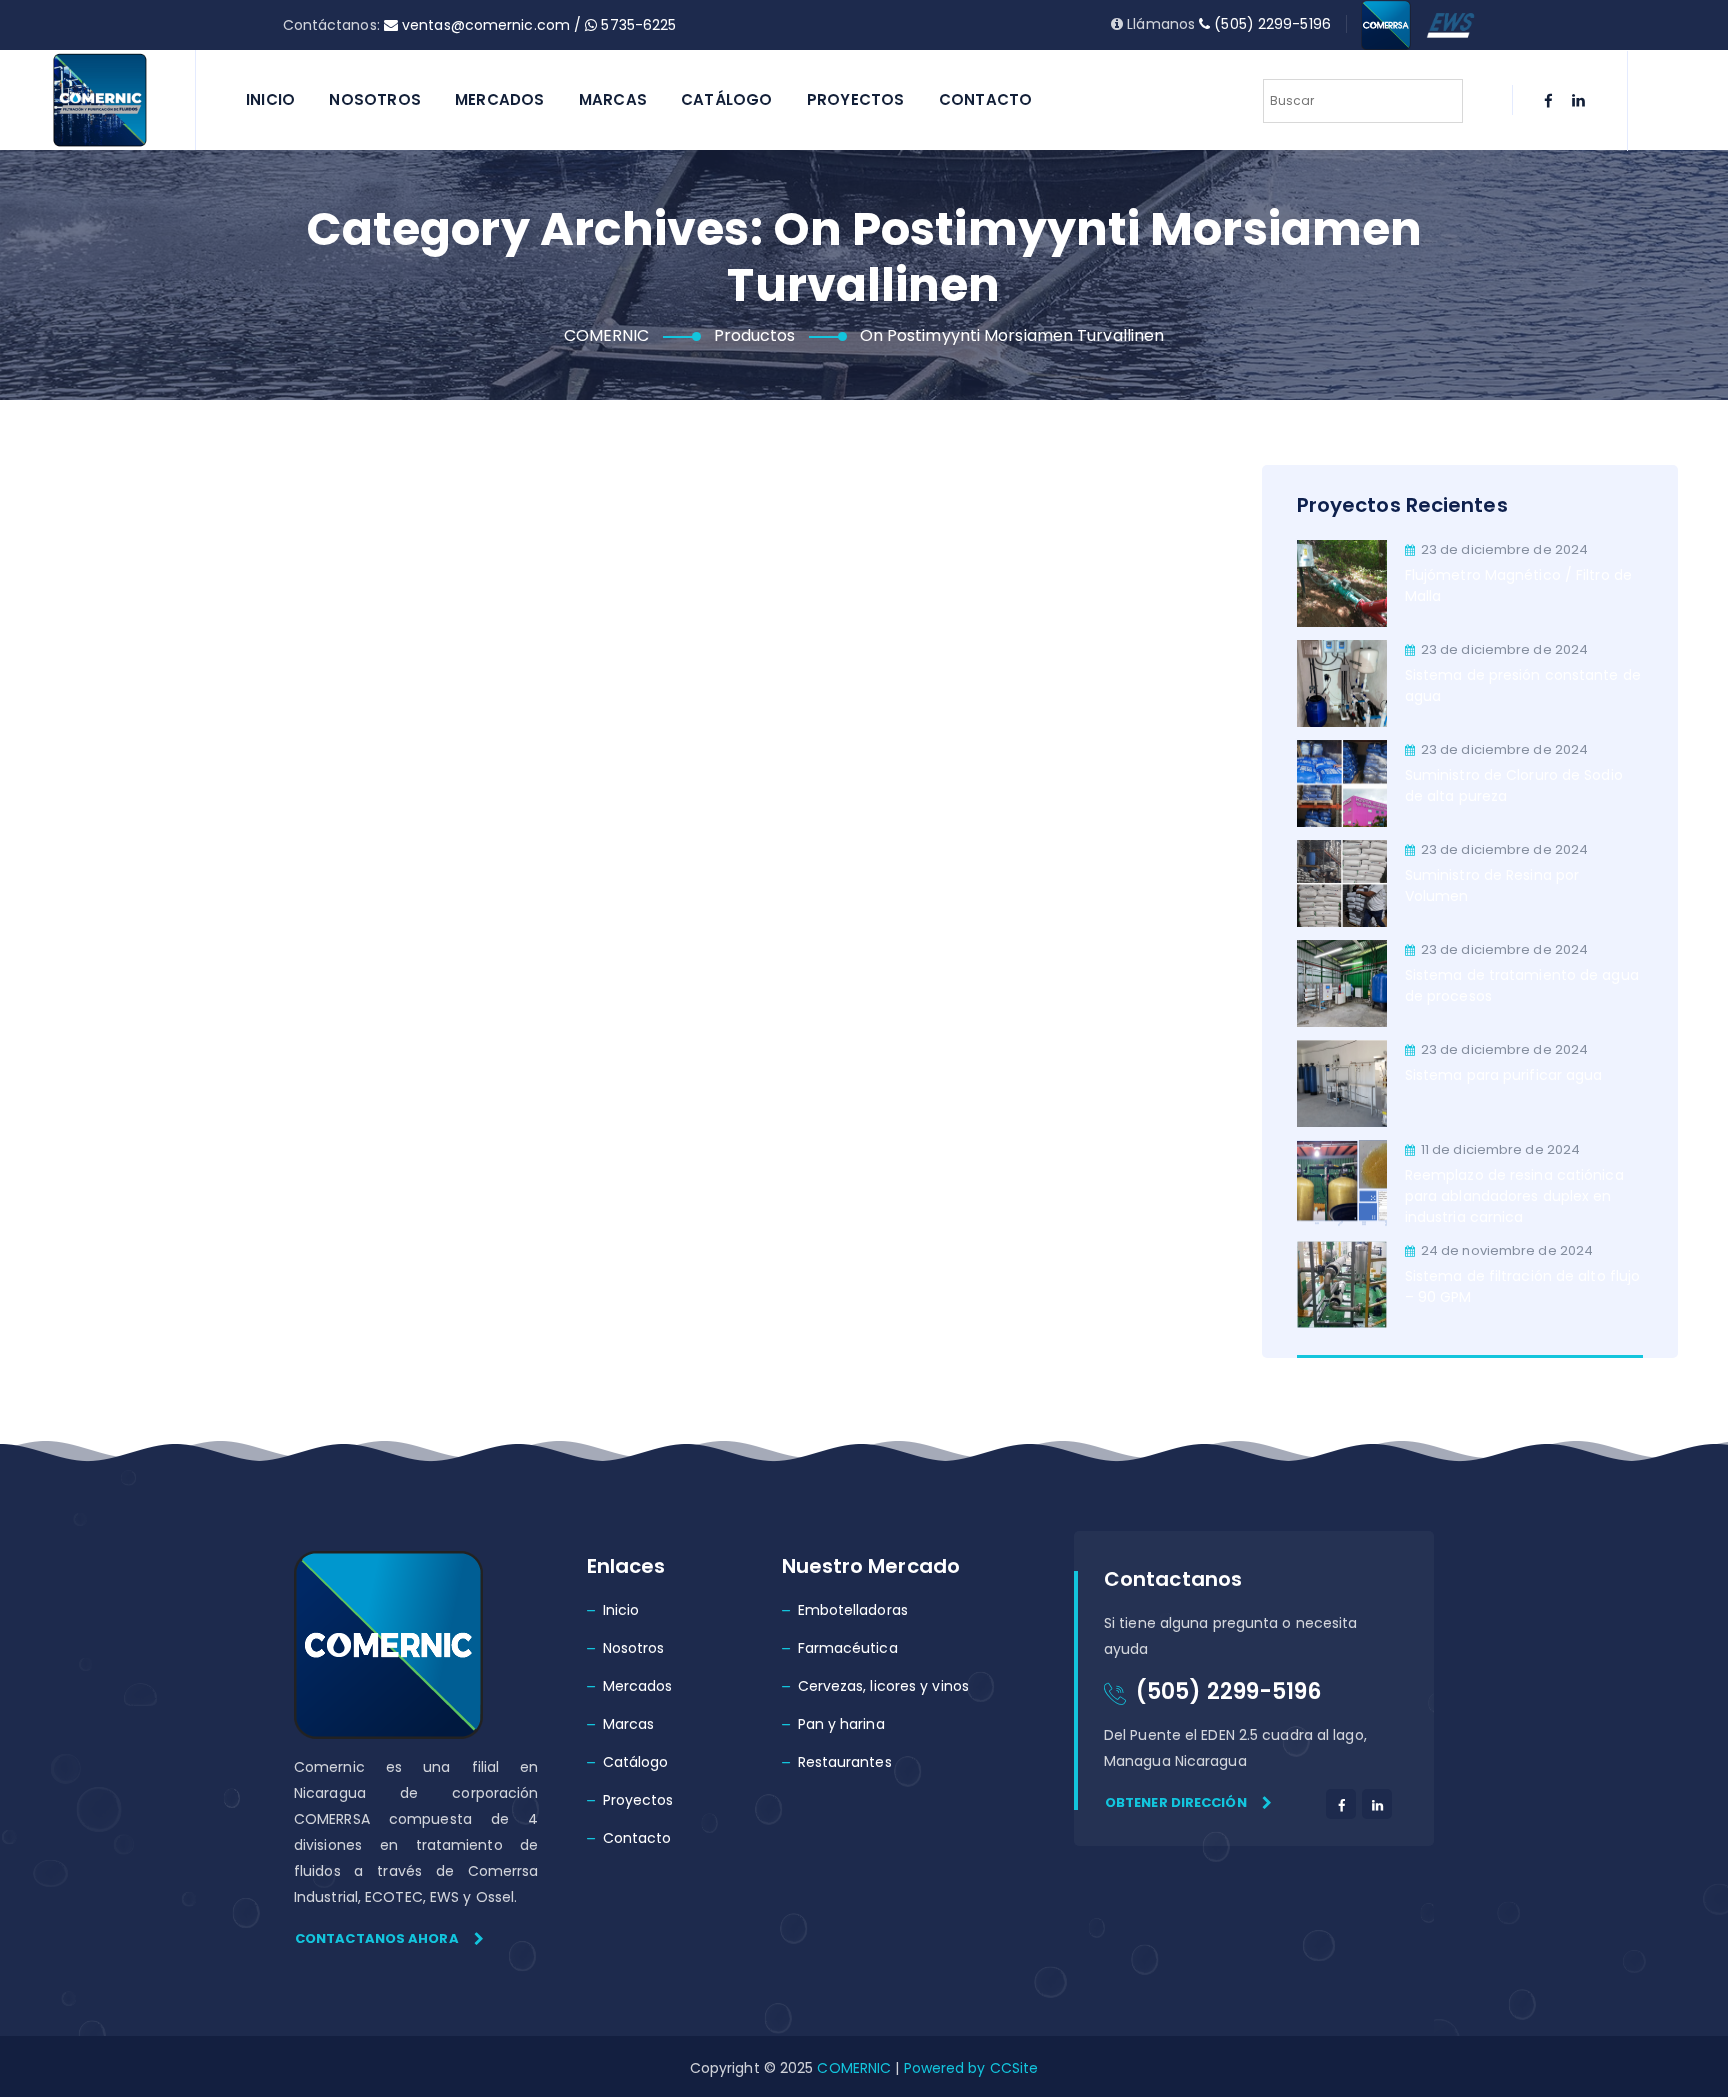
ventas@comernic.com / (491, 25)
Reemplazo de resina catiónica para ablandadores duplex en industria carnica (1514, 1196)
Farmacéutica (848, 1648)
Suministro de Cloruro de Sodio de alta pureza (1514, 785)
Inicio (270, 99)
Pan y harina (841, 1724)
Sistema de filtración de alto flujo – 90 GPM (1523, 1286)
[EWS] (1451, 24)
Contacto (986, 99)
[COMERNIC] (100, 100)
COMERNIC (854, 2068)
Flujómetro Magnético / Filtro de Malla (1518, 585)
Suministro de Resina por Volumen (1492, 885)
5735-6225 (636, 25)
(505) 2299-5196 (1270, 24)
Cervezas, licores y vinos (884, 1686)
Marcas (613, 99)
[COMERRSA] (1386, 24)
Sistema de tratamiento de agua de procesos (1522, 985)
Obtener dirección (1176, 1802)
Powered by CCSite (968, 2068)
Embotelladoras (853, 1610)
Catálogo (727, 99)
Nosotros (375, 99)
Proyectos (856, 99)
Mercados (500, 99)
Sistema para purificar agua (1504, 1075)
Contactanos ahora (377, 1938)
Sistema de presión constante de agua (1523, 685)
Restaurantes (845, 1762)
